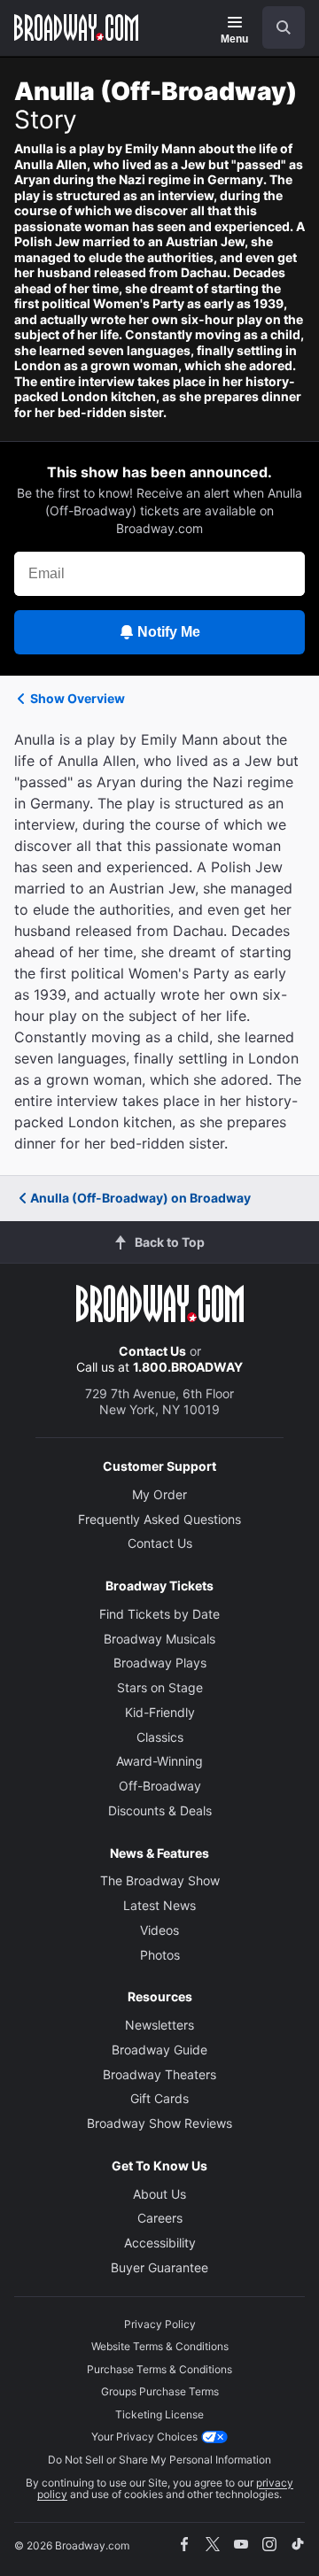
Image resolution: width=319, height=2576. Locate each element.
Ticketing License (159, 2414)
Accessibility (160, 2243)
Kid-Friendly (160, 1712)
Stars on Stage (160, 1687)
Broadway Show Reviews (159, 2123)
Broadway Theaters (159, 2074)
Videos (159, 1930)
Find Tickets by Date (159, 1614)
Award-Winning (159, 1761)
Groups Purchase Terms (160, 2391)
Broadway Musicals (159, 1639)
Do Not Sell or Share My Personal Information (159, 2460)
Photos (160, 1955)
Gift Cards (159, 2098)
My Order (159, 1494)
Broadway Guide (159, 2050)
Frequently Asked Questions (159, 1519)
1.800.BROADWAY (188, 1367)
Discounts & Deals (160, 1810)
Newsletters (159, 2025)
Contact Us (152, 1351)
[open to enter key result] (284, 27)
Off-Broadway (160, 1786)
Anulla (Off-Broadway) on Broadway (140, 1198)
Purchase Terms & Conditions (159, 2369)
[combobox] (276, 27)
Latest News (159, 1905)
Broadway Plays (160, 1663)
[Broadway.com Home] (76, 27)
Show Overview (78, 698)
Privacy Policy (160, 2324)
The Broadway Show (160, 1880)
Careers (160, 2218)
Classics (160, 1737)
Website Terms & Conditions (160, 2346)
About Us (159, 2194)
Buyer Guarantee (159, 2267)
